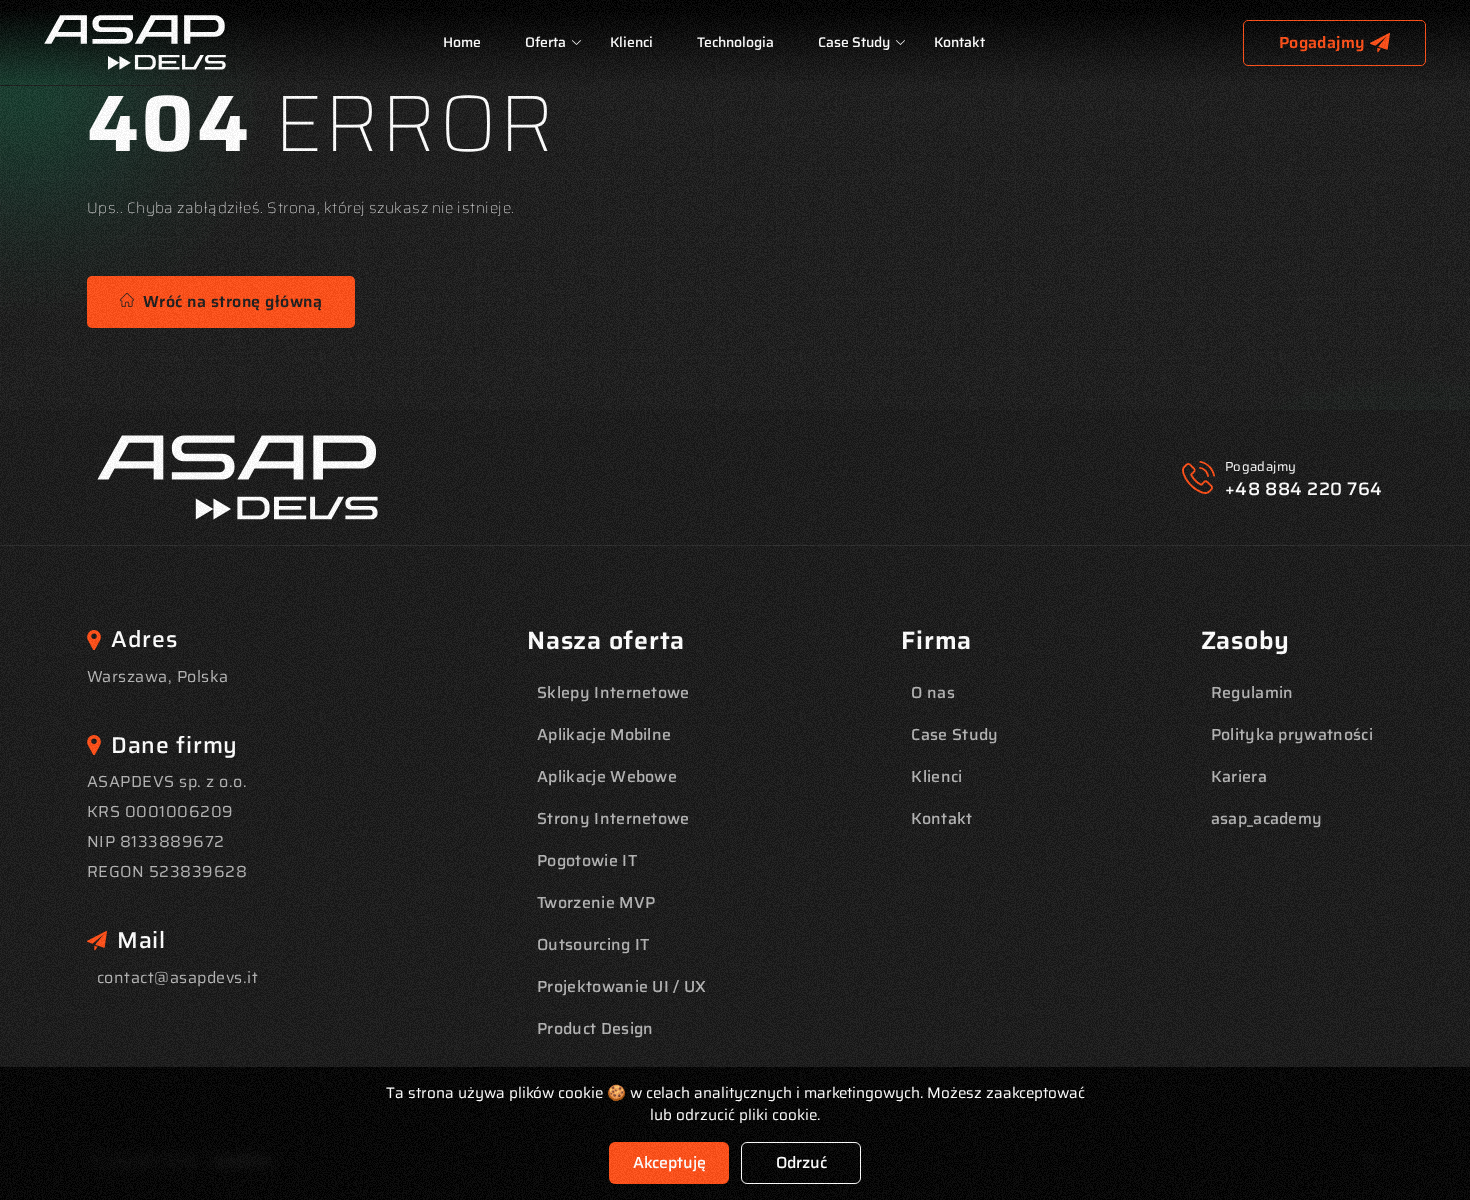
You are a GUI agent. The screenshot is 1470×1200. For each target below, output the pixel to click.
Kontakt (959, 42)
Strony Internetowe (613, 818)
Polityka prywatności (1292, 734)
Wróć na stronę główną (228, 301)
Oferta (545, 42)
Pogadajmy (1322, 42)
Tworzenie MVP (596, 902)
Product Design (595, 1028)
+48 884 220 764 (1304, 489)
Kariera (1239, 776)
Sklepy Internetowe (613, 692)
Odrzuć (801, 1162)
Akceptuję (669, 1162)
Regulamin (1252, 692)
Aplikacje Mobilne (604, 734)
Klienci (631, 42)
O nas (933, 692)
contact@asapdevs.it (177, 977)
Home (462, 42)
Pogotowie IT (587, 860)
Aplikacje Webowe (607, 776)
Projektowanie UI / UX (622, 986)
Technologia (735, 42)
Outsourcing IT (593, 944)
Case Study (854, 42)
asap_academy (1267, 818)
